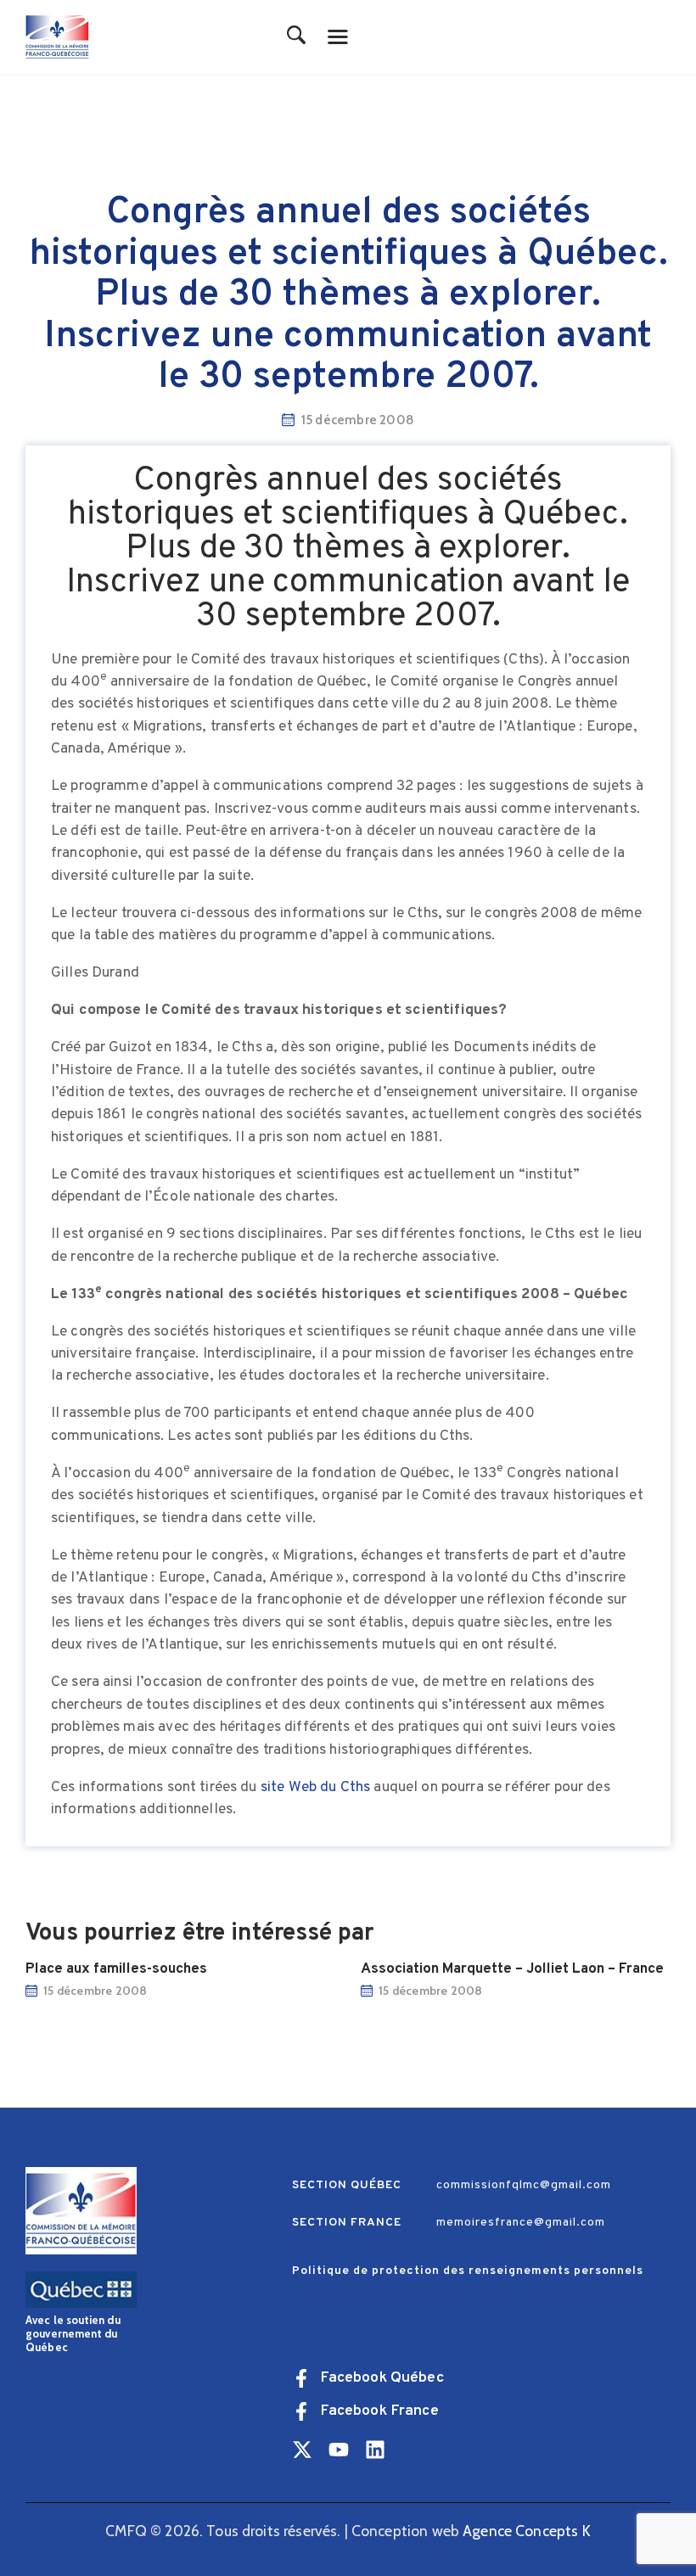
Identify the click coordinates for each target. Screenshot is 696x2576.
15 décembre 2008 (95, 1991)
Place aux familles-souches (116, 1969)
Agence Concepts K (527, 2531)
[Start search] (297, 36)
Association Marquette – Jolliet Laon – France (512, 1969)
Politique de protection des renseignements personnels (468, 2271)
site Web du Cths (315, 1787)
